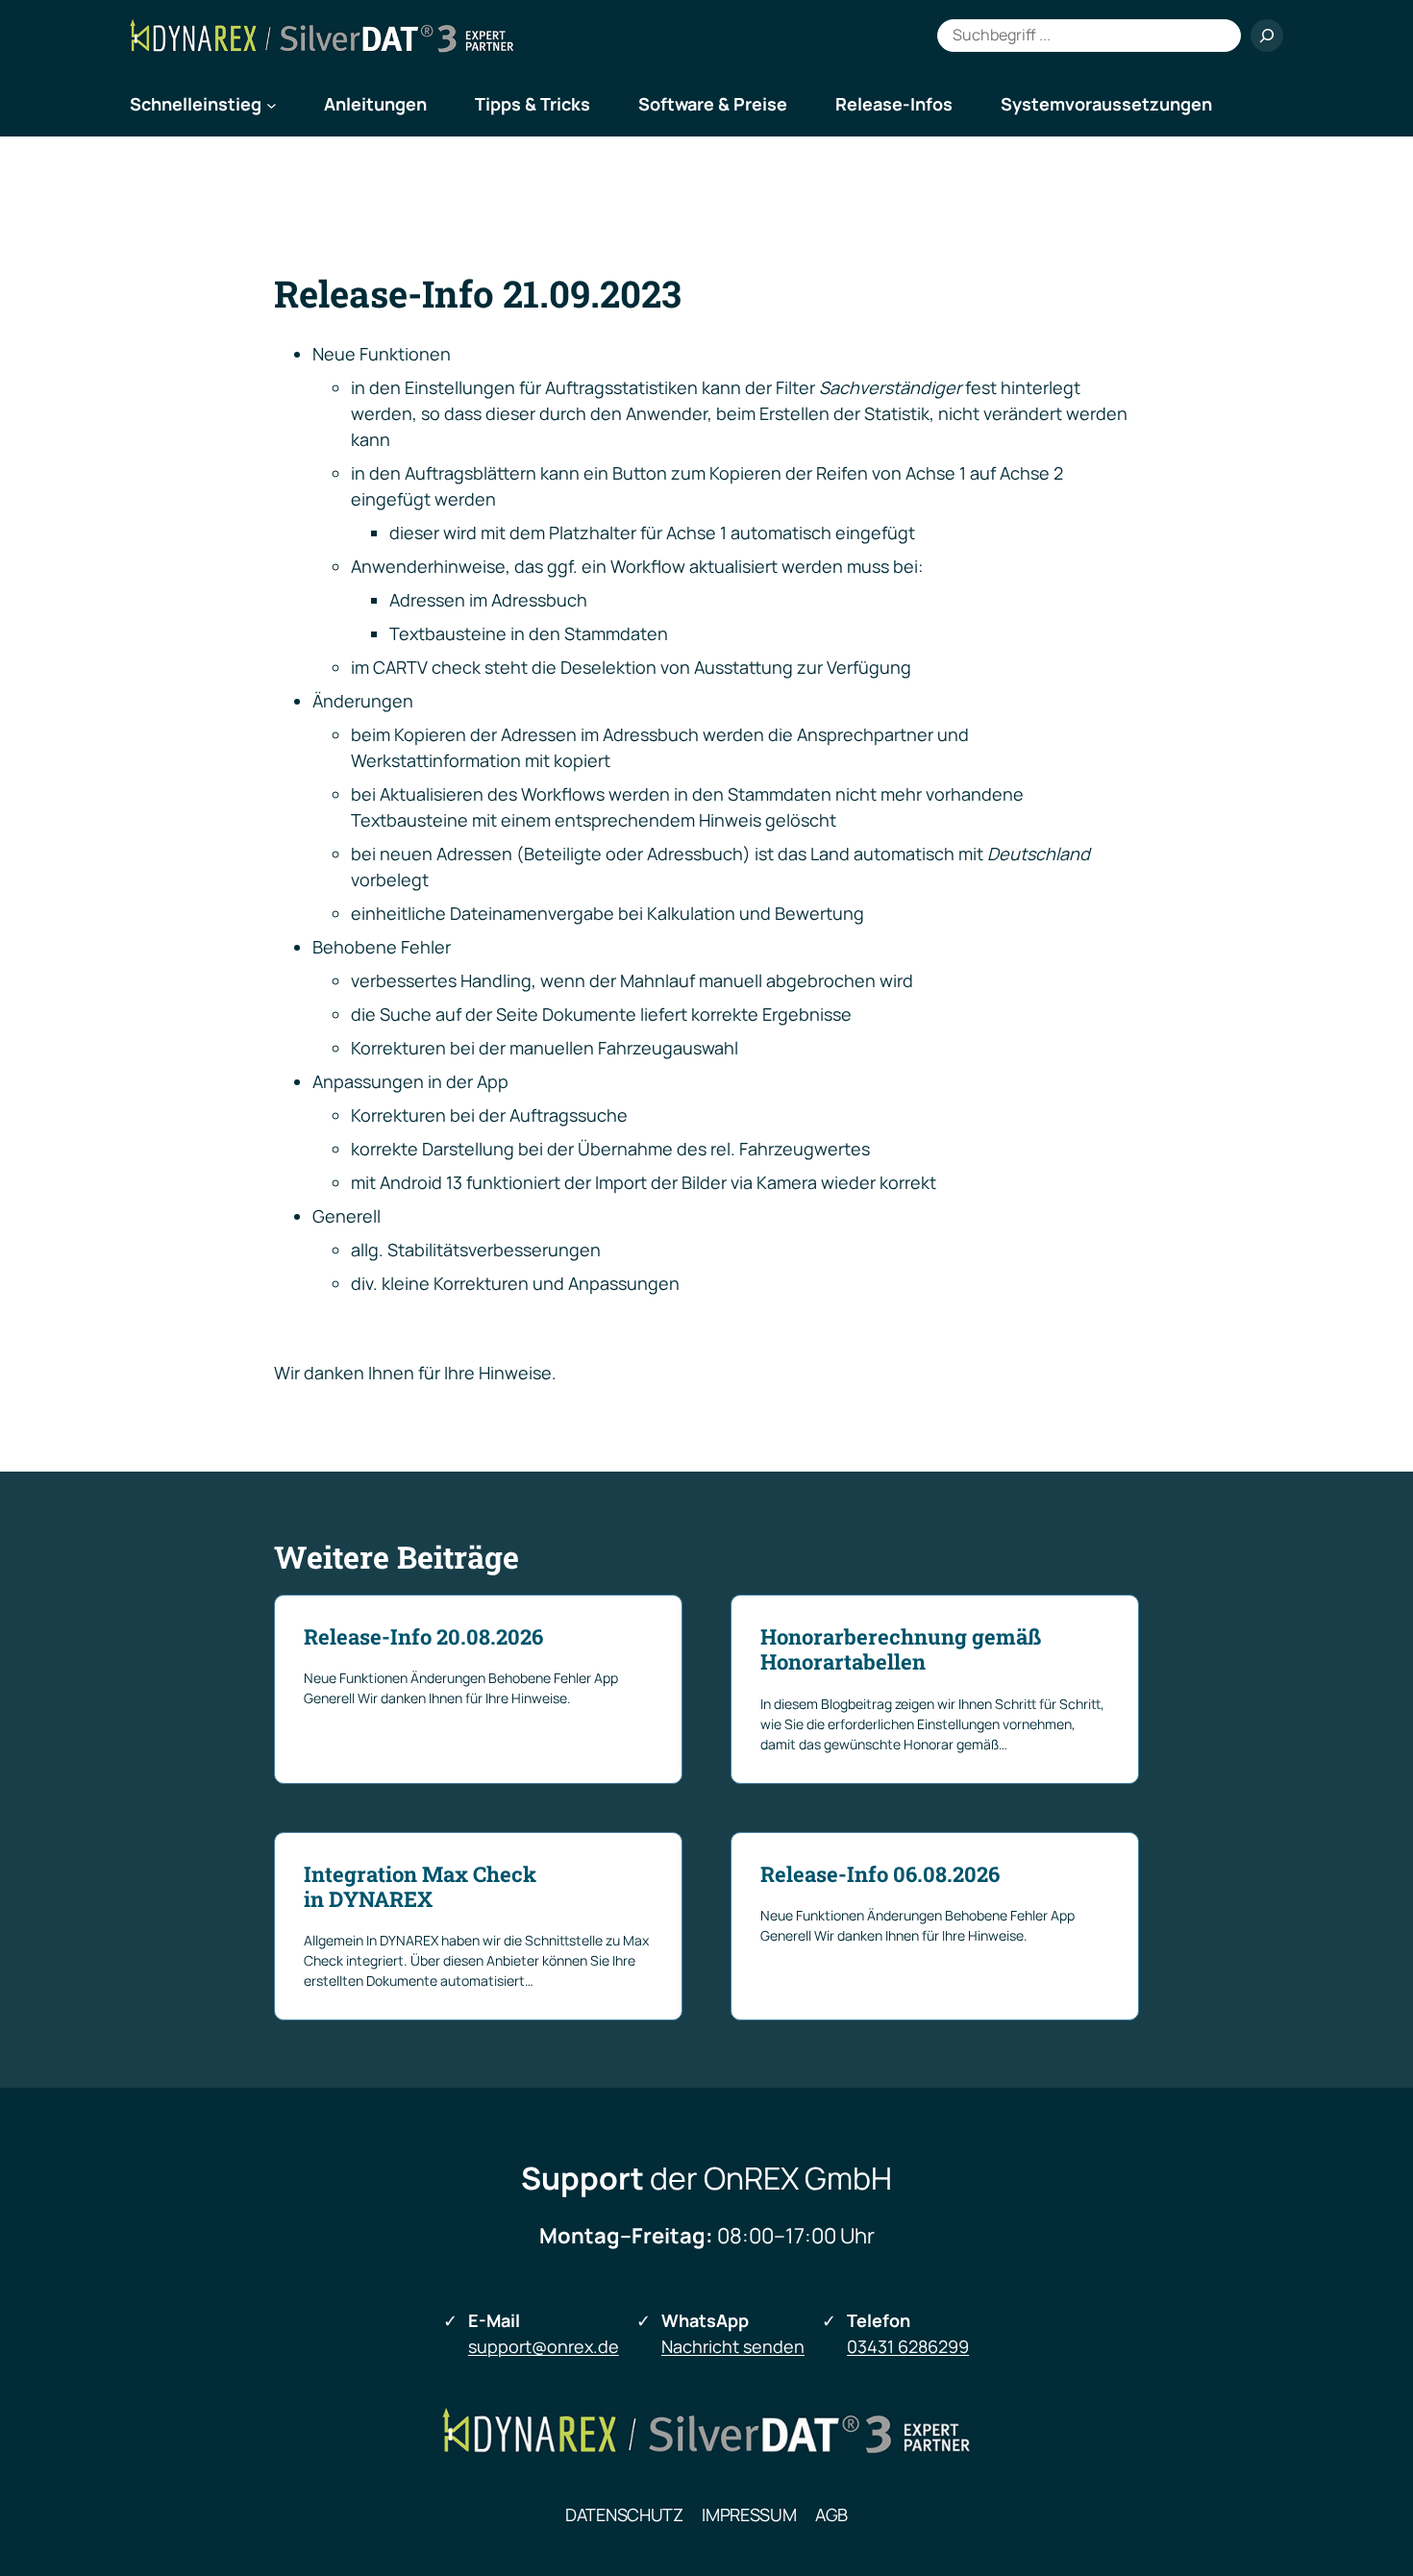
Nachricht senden (733, 2346)
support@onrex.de (544, 2346)
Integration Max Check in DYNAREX (420, 1887)
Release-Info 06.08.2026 (880, 1874)
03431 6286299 (908, 2346)
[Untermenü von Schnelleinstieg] (272, 104)
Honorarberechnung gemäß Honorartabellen (901, 1650)
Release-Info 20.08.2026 (423, 1637)
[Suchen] (1267, 36)
